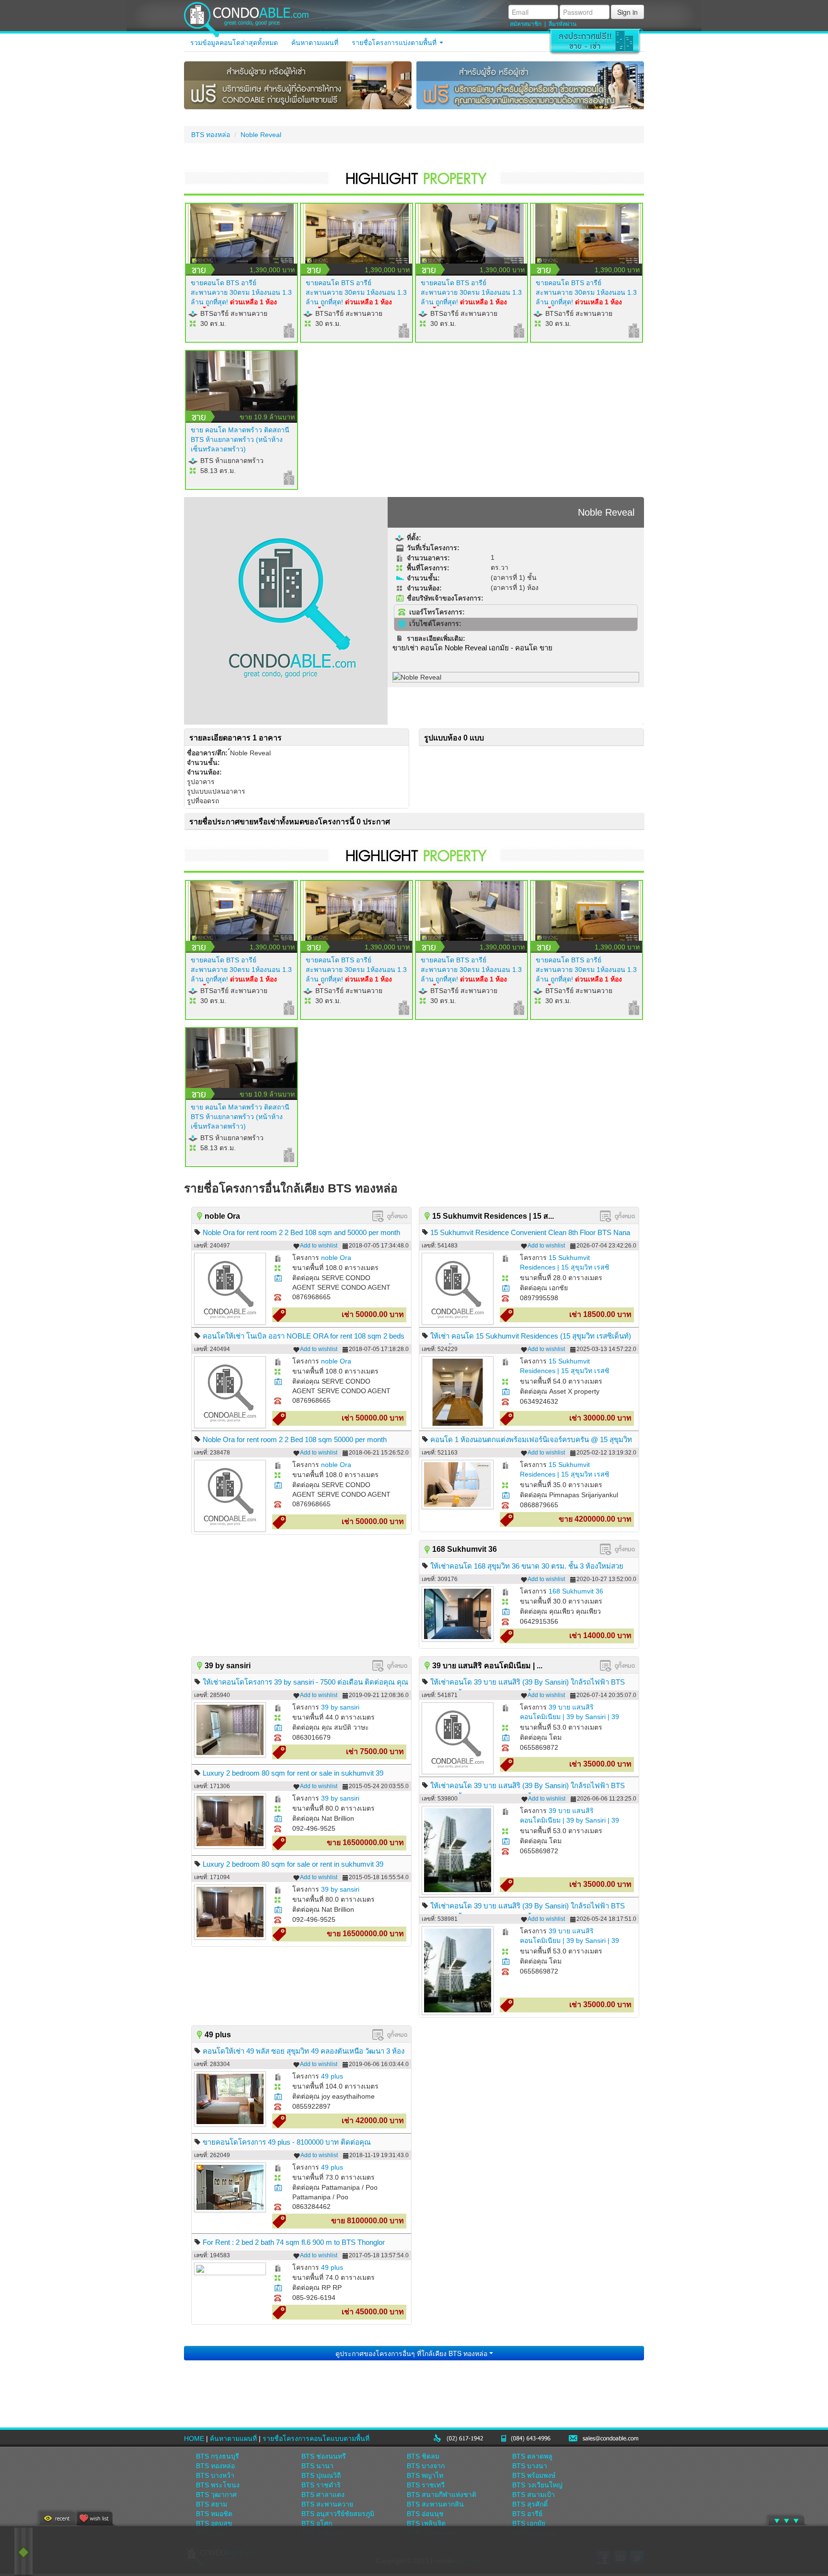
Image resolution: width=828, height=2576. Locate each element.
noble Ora (336, 1258)
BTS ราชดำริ (321, 2485)
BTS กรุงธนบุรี (218, 2456)
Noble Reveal (261, 135)
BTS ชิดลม (423, 2456)
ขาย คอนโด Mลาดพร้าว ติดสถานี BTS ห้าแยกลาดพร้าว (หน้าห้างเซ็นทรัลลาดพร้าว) (240, 439)
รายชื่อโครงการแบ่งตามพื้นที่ (395, 43)
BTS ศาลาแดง (323, 2495)
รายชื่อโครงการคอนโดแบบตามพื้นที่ (316, 2438)
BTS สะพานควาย (327, 2504)
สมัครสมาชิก (526, 24)
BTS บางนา (530, 2466)
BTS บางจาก (426, 2466)
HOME (194, 2438)
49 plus (332, 2076)
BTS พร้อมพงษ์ (534, 2475)
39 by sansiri (340, 1707)
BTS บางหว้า (215, 2475)
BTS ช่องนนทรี (324, 2456)
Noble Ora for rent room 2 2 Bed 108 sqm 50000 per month (295, 1439)
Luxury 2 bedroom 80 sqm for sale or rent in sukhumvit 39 (293, 1864)
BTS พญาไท (425, 2475)
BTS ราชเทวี (426, 2485)
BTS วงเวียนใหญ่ (537, 2485)
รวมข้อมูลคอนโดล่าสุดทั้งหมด (234, 43)
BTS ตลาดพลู (532, 2456)
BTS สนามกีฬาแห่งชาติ (442, 2495)
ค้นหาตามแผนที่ (315, 43)
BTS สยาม (212, 2504)
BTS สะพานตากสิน (435, 2504)
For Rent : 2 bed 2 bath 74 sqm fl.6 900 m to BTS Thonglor (294, 2242)
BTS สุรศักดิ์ (530, 2504)
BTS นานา (317, 2466)
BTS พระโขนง (218, 2485)
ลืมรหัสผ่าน (563, 24)
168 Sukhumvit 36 (576, 1591)
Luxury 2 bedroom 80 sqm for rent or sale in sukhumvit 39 (293, 1773)
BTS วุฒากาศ (216, 2495)
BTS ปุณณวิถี (321, 2475)
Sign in (627, 12)
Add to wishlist (319, 1246)
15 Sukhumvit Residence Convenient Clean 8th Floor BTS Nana (530, 1232)
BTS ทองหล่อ (211, 135)
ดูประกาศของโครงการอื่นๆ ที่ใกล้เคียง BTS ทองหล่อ (412, 2353)
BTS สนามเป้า (534, 2495)
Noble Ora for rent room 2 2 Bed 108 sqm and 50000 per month (301, 1232)
